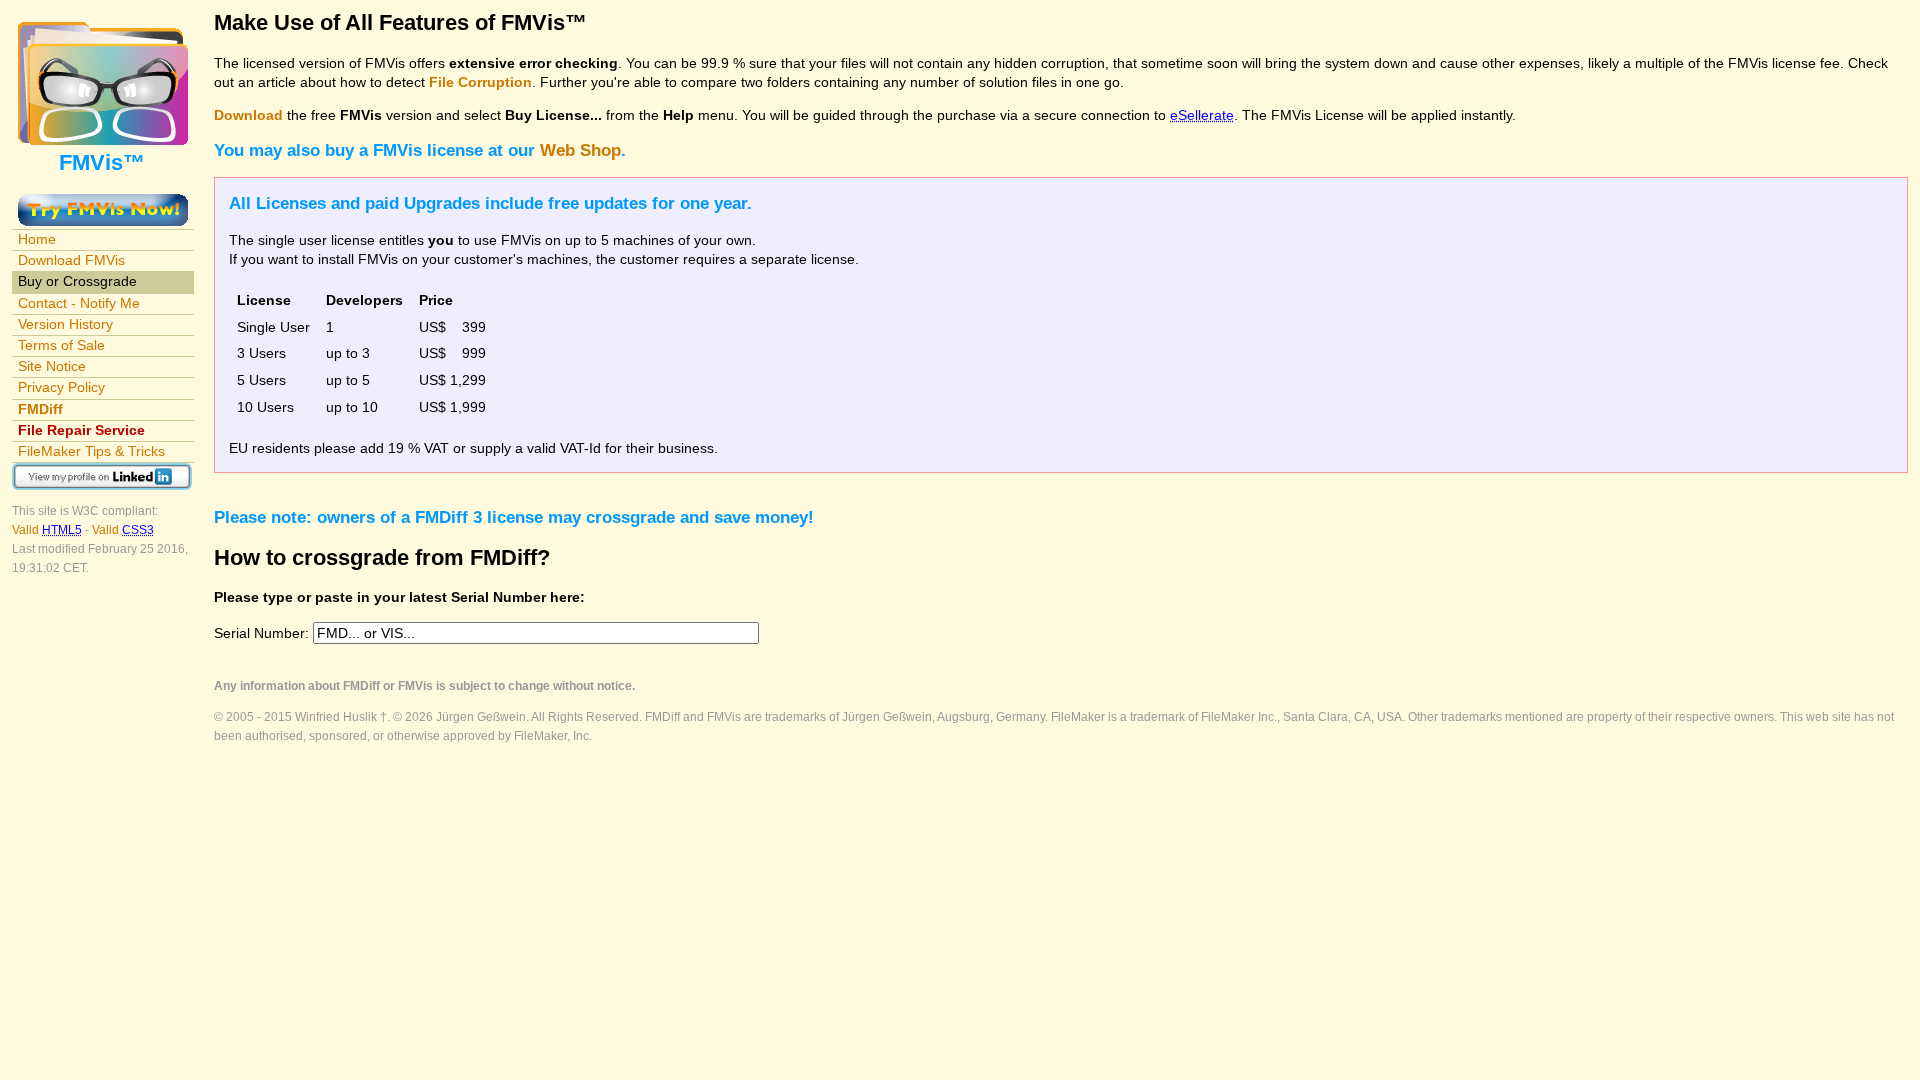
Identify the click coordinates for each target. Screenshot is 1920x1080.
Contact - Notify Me (79, 303)
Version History (65, 324)
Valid (47, 530)
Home (37, 239)
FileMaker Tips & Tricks (91, 451)
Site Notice (52, 366)
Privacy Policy (61, 387)
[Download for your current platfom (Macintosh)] (103, 203)
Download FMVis (71, 260)
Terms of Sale (61, 345)
